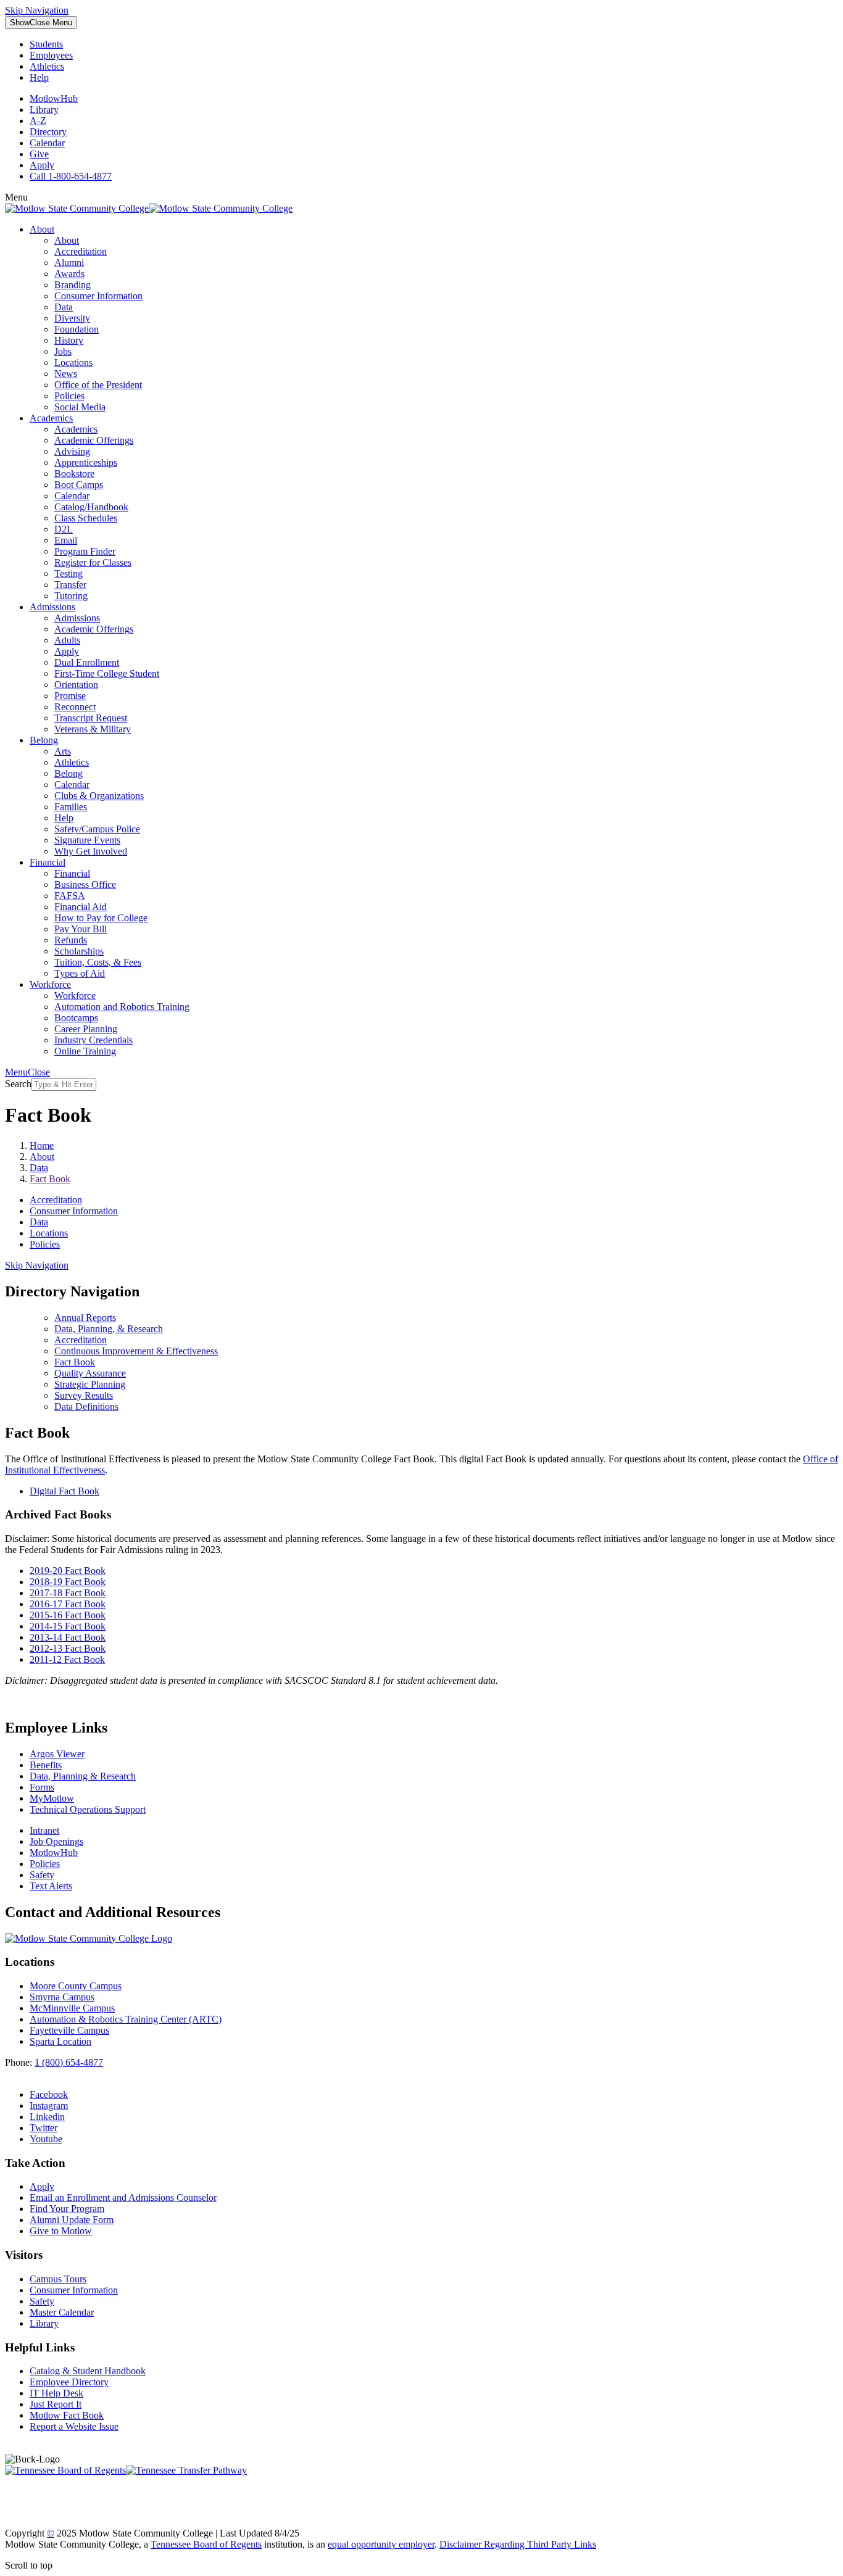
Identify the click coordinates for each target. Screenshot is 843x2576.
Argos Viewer (57, 1754)
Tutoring (71, 596)
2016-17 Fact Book (68, 1604)
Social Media (80, 407)
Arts (63, 751)
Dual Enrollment (87, 662)
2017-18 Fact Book (68, 1593)
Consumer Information (98, 296)
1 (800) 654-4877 (69, 2062)
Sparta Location (60, 2041)
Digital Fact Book (64, 1491)
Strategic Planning (90, 1384)
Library (44, 110)
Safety (42, 1875)
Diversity (72, 318)
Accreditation (81, 251)
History (69, 340)
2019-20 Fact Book (68, 1571)
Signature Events (87, 840)
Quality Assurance (90, 1373)
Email (66, 540)
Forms (42, 1787)
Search (18, 1084)
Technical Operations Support (88, 1809)
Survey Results (84, 1395)
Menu (41, 23)
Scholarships (79, 951)
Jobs (63, 351)
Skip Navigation (37, 10)
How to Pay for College (101, 918)
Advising (72, 451)
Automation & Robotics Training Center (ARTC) (126, 2019)
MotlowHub (54, 98)
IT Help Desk (56, 2393)
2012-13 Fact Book (68, 1648)
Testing (69, 574)
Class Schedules (86, 518)
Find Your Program (67, 2209)
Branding (73, 285)
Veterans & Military (93, 729)
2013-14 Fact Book (68, 1637)
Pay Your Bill (81, 929)
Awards (69, 274)
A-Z (38, 121)
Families (71, 807)
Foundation (77, 329)
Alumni (69, 263)
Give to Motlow (61, 2231)
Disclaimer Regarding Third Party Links (518, 2544)
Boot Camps (79, 485)
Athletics (47, 66)
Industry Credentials (93, 1040)
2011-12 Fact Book (67, 1659)
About (42, 229)
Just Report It (56, 2404)
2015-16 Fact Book (68, 1615)
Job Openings (56, 1841)
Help (39, 77)
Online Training (85, 1051)
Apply (42, 165)
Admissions (52, 607)
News (66, 374)
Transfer (70, 585)
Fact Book (75, 1362)
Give (39, 154)
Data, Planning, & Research (109, 1329)
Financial (48, 862)
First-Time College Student (107, 673)
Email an (123, 2197)
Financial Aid (81, 907)
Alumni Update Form (72, 2220)
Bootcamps (76, 1018)
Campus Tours (58, 2279)
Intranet (44, 1830)
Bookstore (74, 474)
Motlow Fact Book (67, 2415)
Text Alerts (51, 1886)
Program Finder (85, 551)
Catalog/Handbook (91, 507)
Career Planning (86, 1029)
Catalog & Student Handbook (88, 2371)
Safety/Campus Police (97, 829)
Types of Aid (80, 973)
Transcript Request (91, 718)
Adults (67, 640)
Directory (48, 132)
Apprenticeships (86, 462)
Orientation (76, 685)
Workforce (50, 984)
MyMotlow (52, 1798)
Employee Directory (69, 2382)
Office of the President (98, 385)
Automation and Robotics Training (122, 1007)
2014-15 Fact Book (68, 1626)
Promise (70, 696)
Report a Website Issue (74, 2426)
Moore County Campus (76, 1986)
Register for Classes (93, 562)
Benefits (46, 1765)
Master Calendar (62, 2312)
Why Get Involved (91, 851)
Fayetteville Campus (69, 2030)
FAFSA (70, 896)
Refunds (71, 940)
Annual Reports (85, 1318)
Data (64, 307)
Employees (51, 55)
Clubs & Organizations (99, 796)
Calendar (47, 143)
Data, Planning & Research (83, 1776)
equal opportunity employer (381, 2544)
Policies (69, 396)
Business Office (85, 884)
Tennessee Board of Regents (206, 2544)
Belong (44, 740)
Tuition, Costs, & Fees (98, 962)
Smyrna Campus (62, 1997)
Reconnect (75, 707)
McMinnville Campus (72, 2008)
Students (46, 44)
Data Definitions (86, 1406)
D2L (64, 529)
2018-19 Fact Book (68, 1582)
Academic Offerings (94, 440)
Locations (73, 362)
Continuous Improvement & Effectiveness (136, 1351)
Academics (51, 418)
